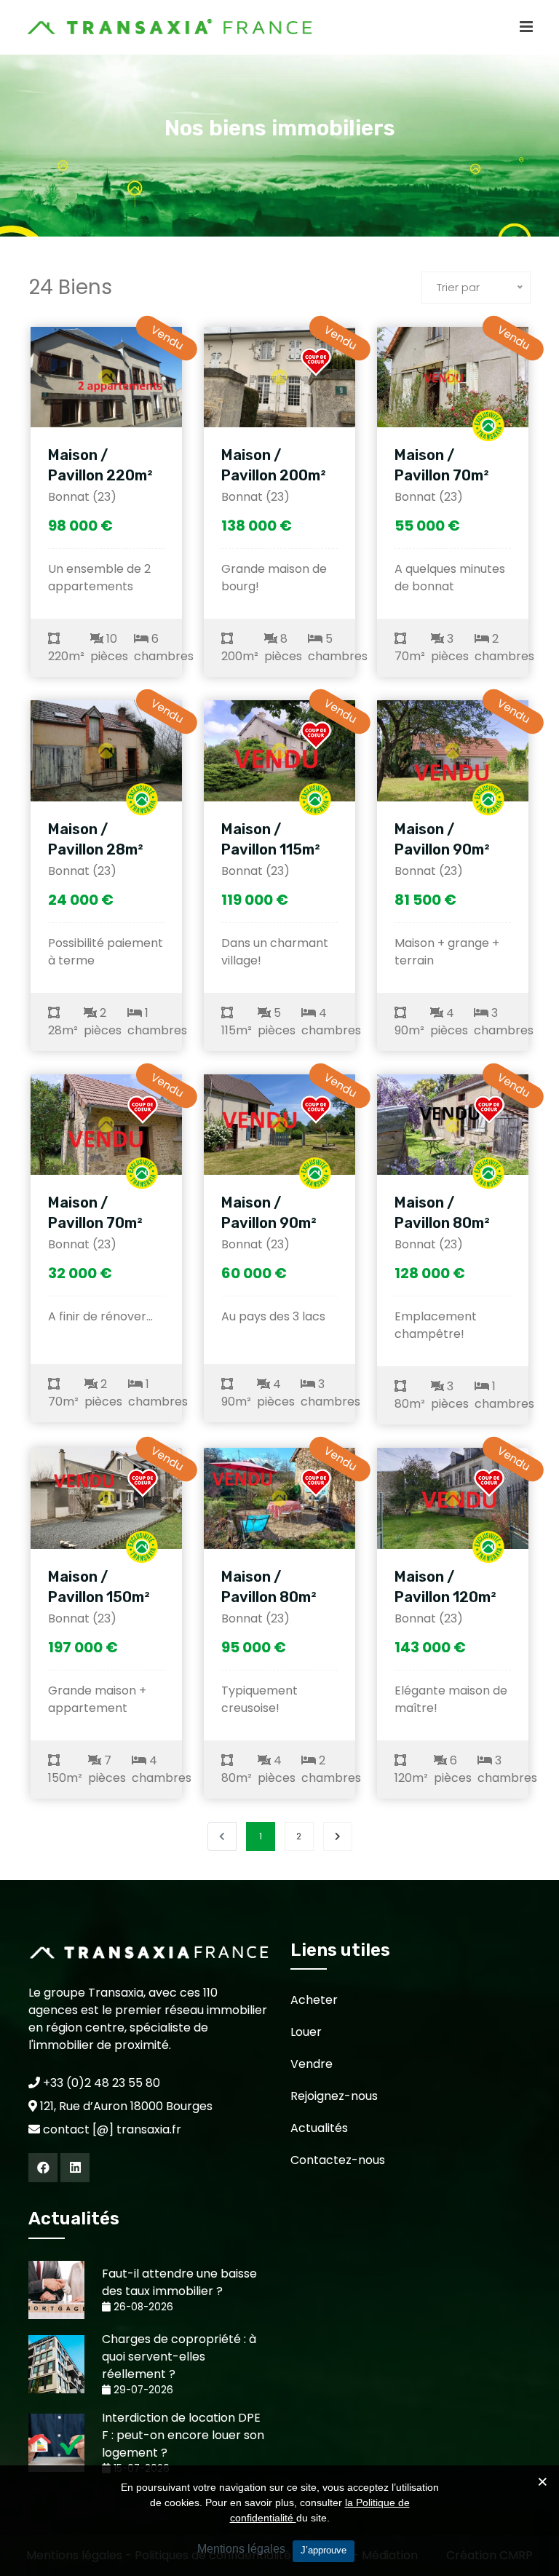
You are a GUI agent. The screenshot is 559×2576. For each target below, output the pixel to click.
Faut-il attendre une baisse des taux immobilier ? (179, 2282)
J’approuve (324, 2550)
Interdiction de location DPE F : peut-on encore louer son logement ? (183, 2435)
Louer (306, 2032)
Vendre (312, 2064)
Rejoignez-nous (334, 2096)
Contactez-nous (338, 2160)
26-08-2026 (142, 2307)
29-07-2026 (142, 2390)
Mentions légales (241, 2549)
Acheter (314, 2000)
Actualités (319, 2128)
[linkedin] (75, 2168)
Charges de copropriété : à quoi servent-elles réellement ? (179, 2357)
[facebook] (43, 2168)
